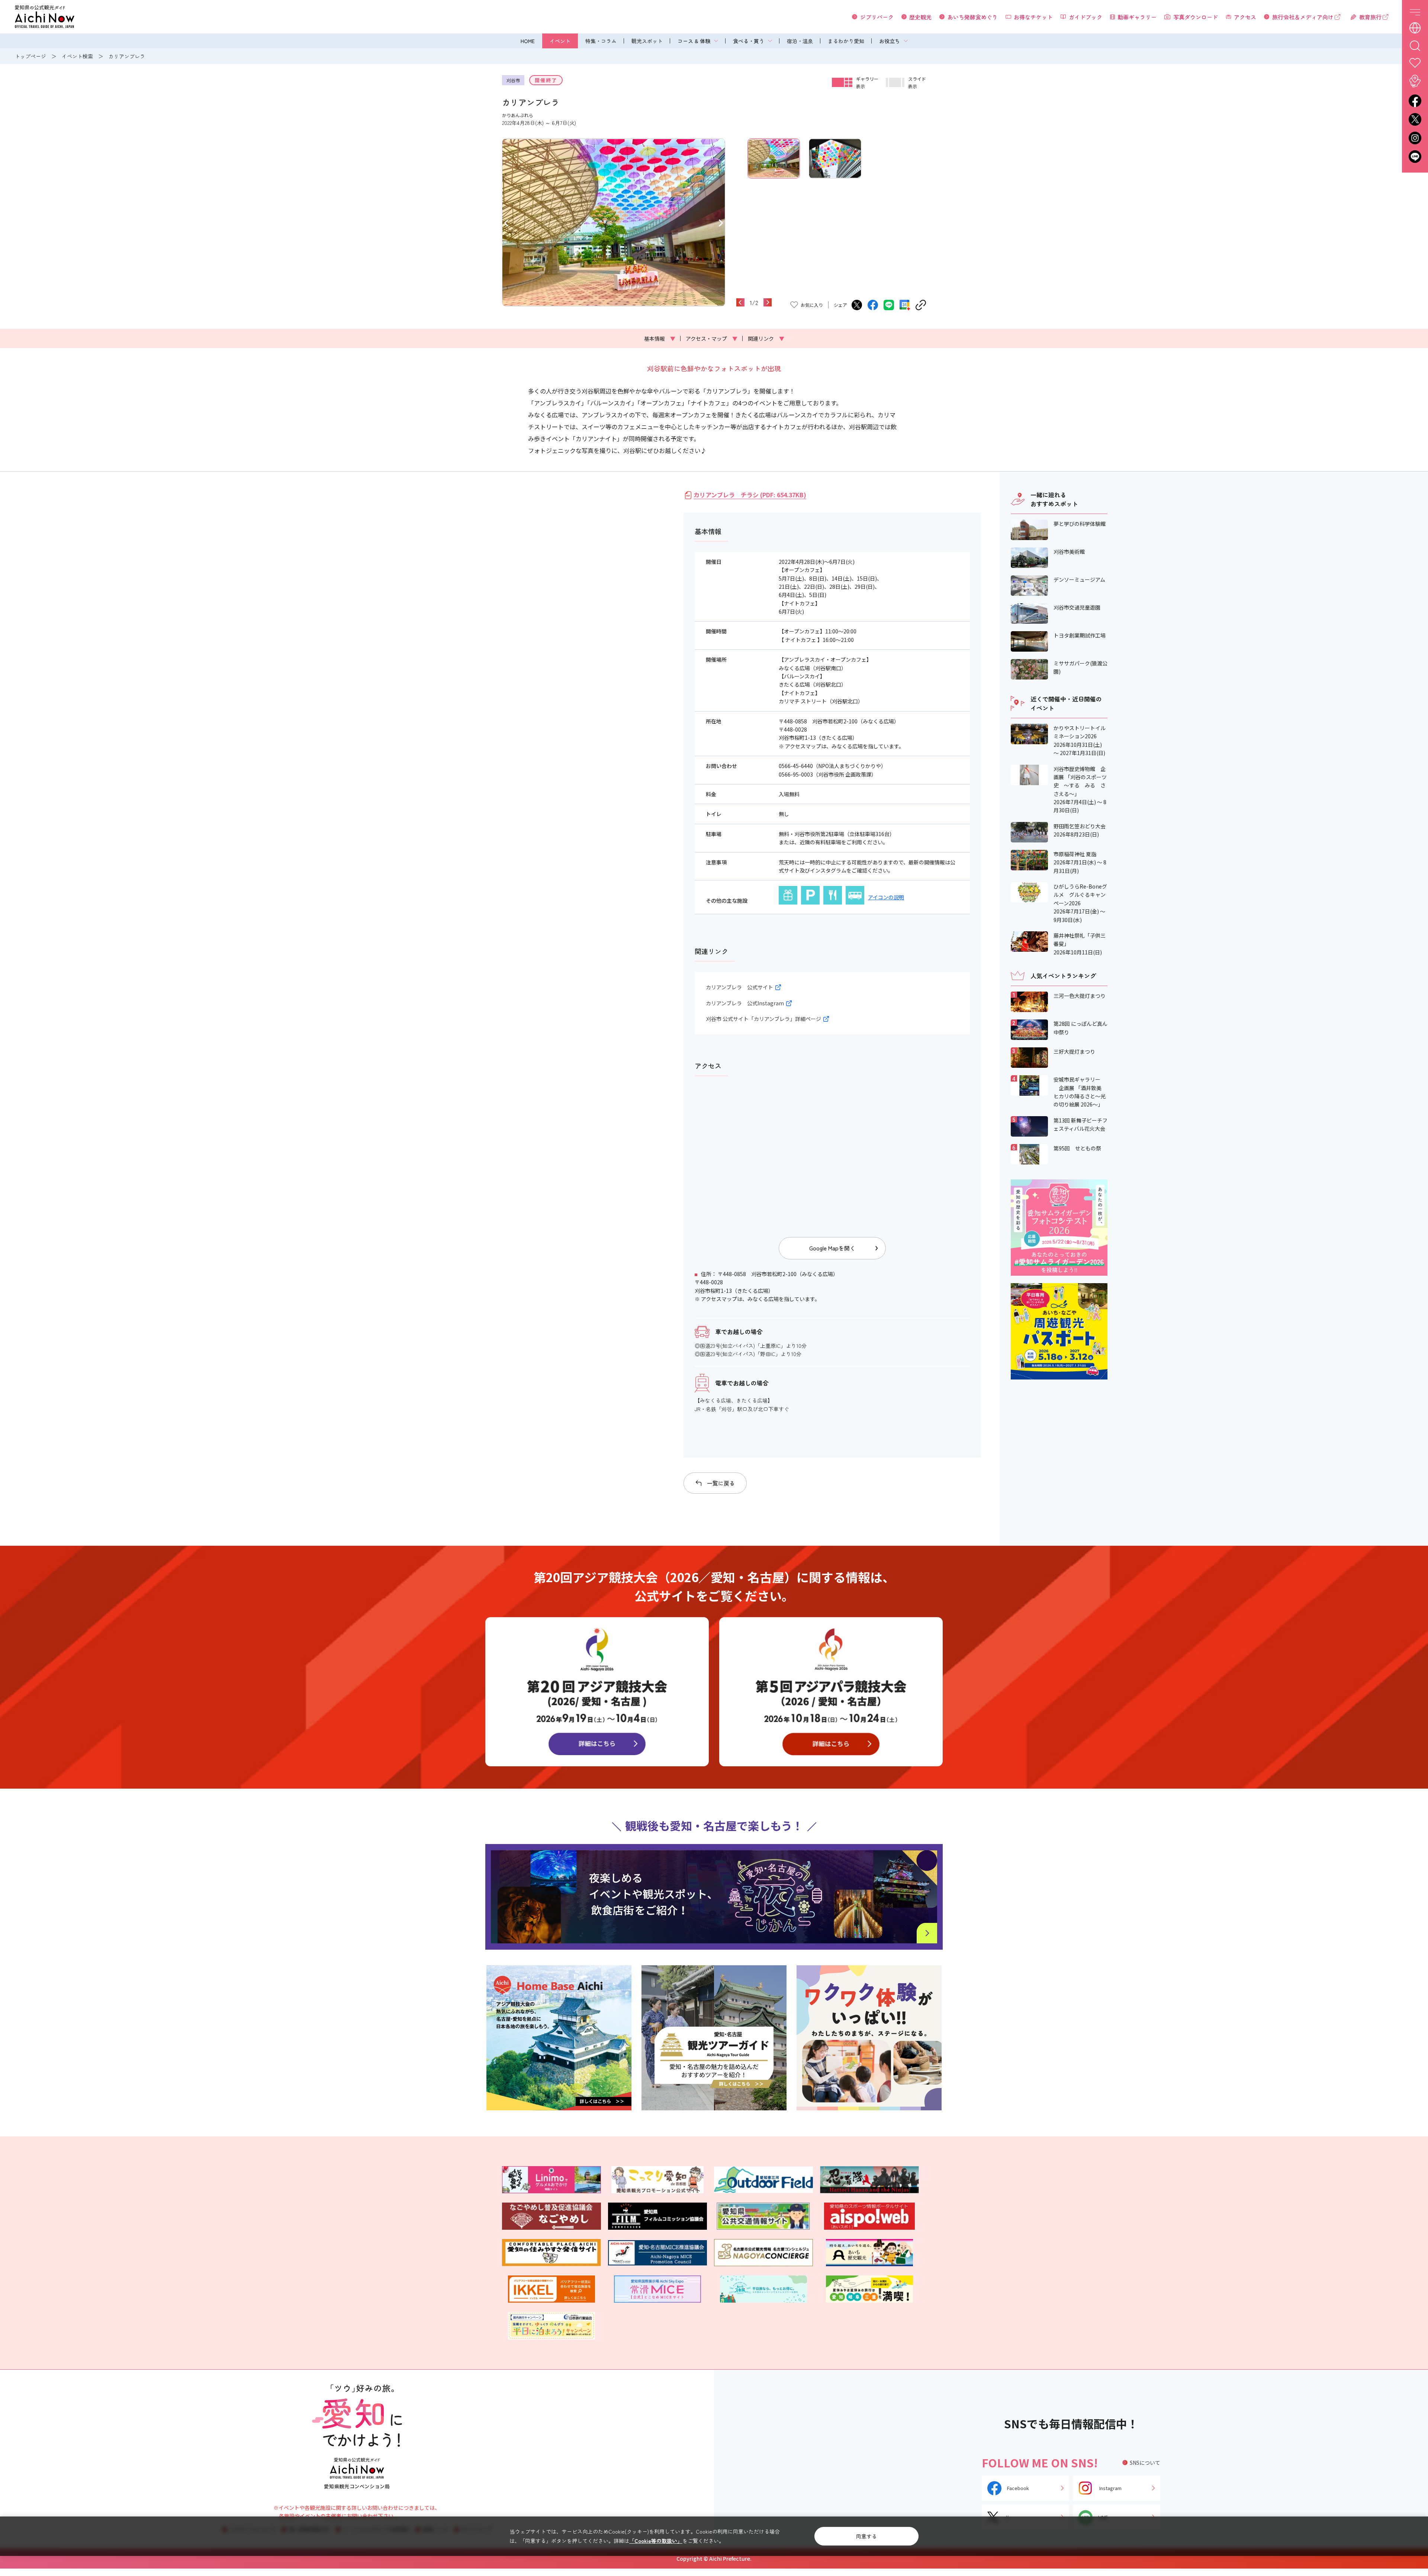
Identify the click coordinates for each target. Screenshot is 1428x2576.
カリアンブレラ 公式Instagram (745, 1003)
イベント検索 (77, 56)
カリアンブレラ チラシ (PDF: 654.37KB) (750, 495)
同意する (866, 2536)
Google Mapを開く (832, 1248)
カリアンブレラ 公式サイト (739, 987)
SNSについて (1145, 2463)
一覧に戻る (721, 1483)
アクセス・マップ (712, 338)
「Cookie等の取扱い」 (656, 2541)
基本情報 (660, 338)
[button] (506, 222)
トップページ (30, 56)
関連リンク (766, 338)
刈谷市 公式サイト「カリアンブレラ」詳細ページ (763, 1019)
